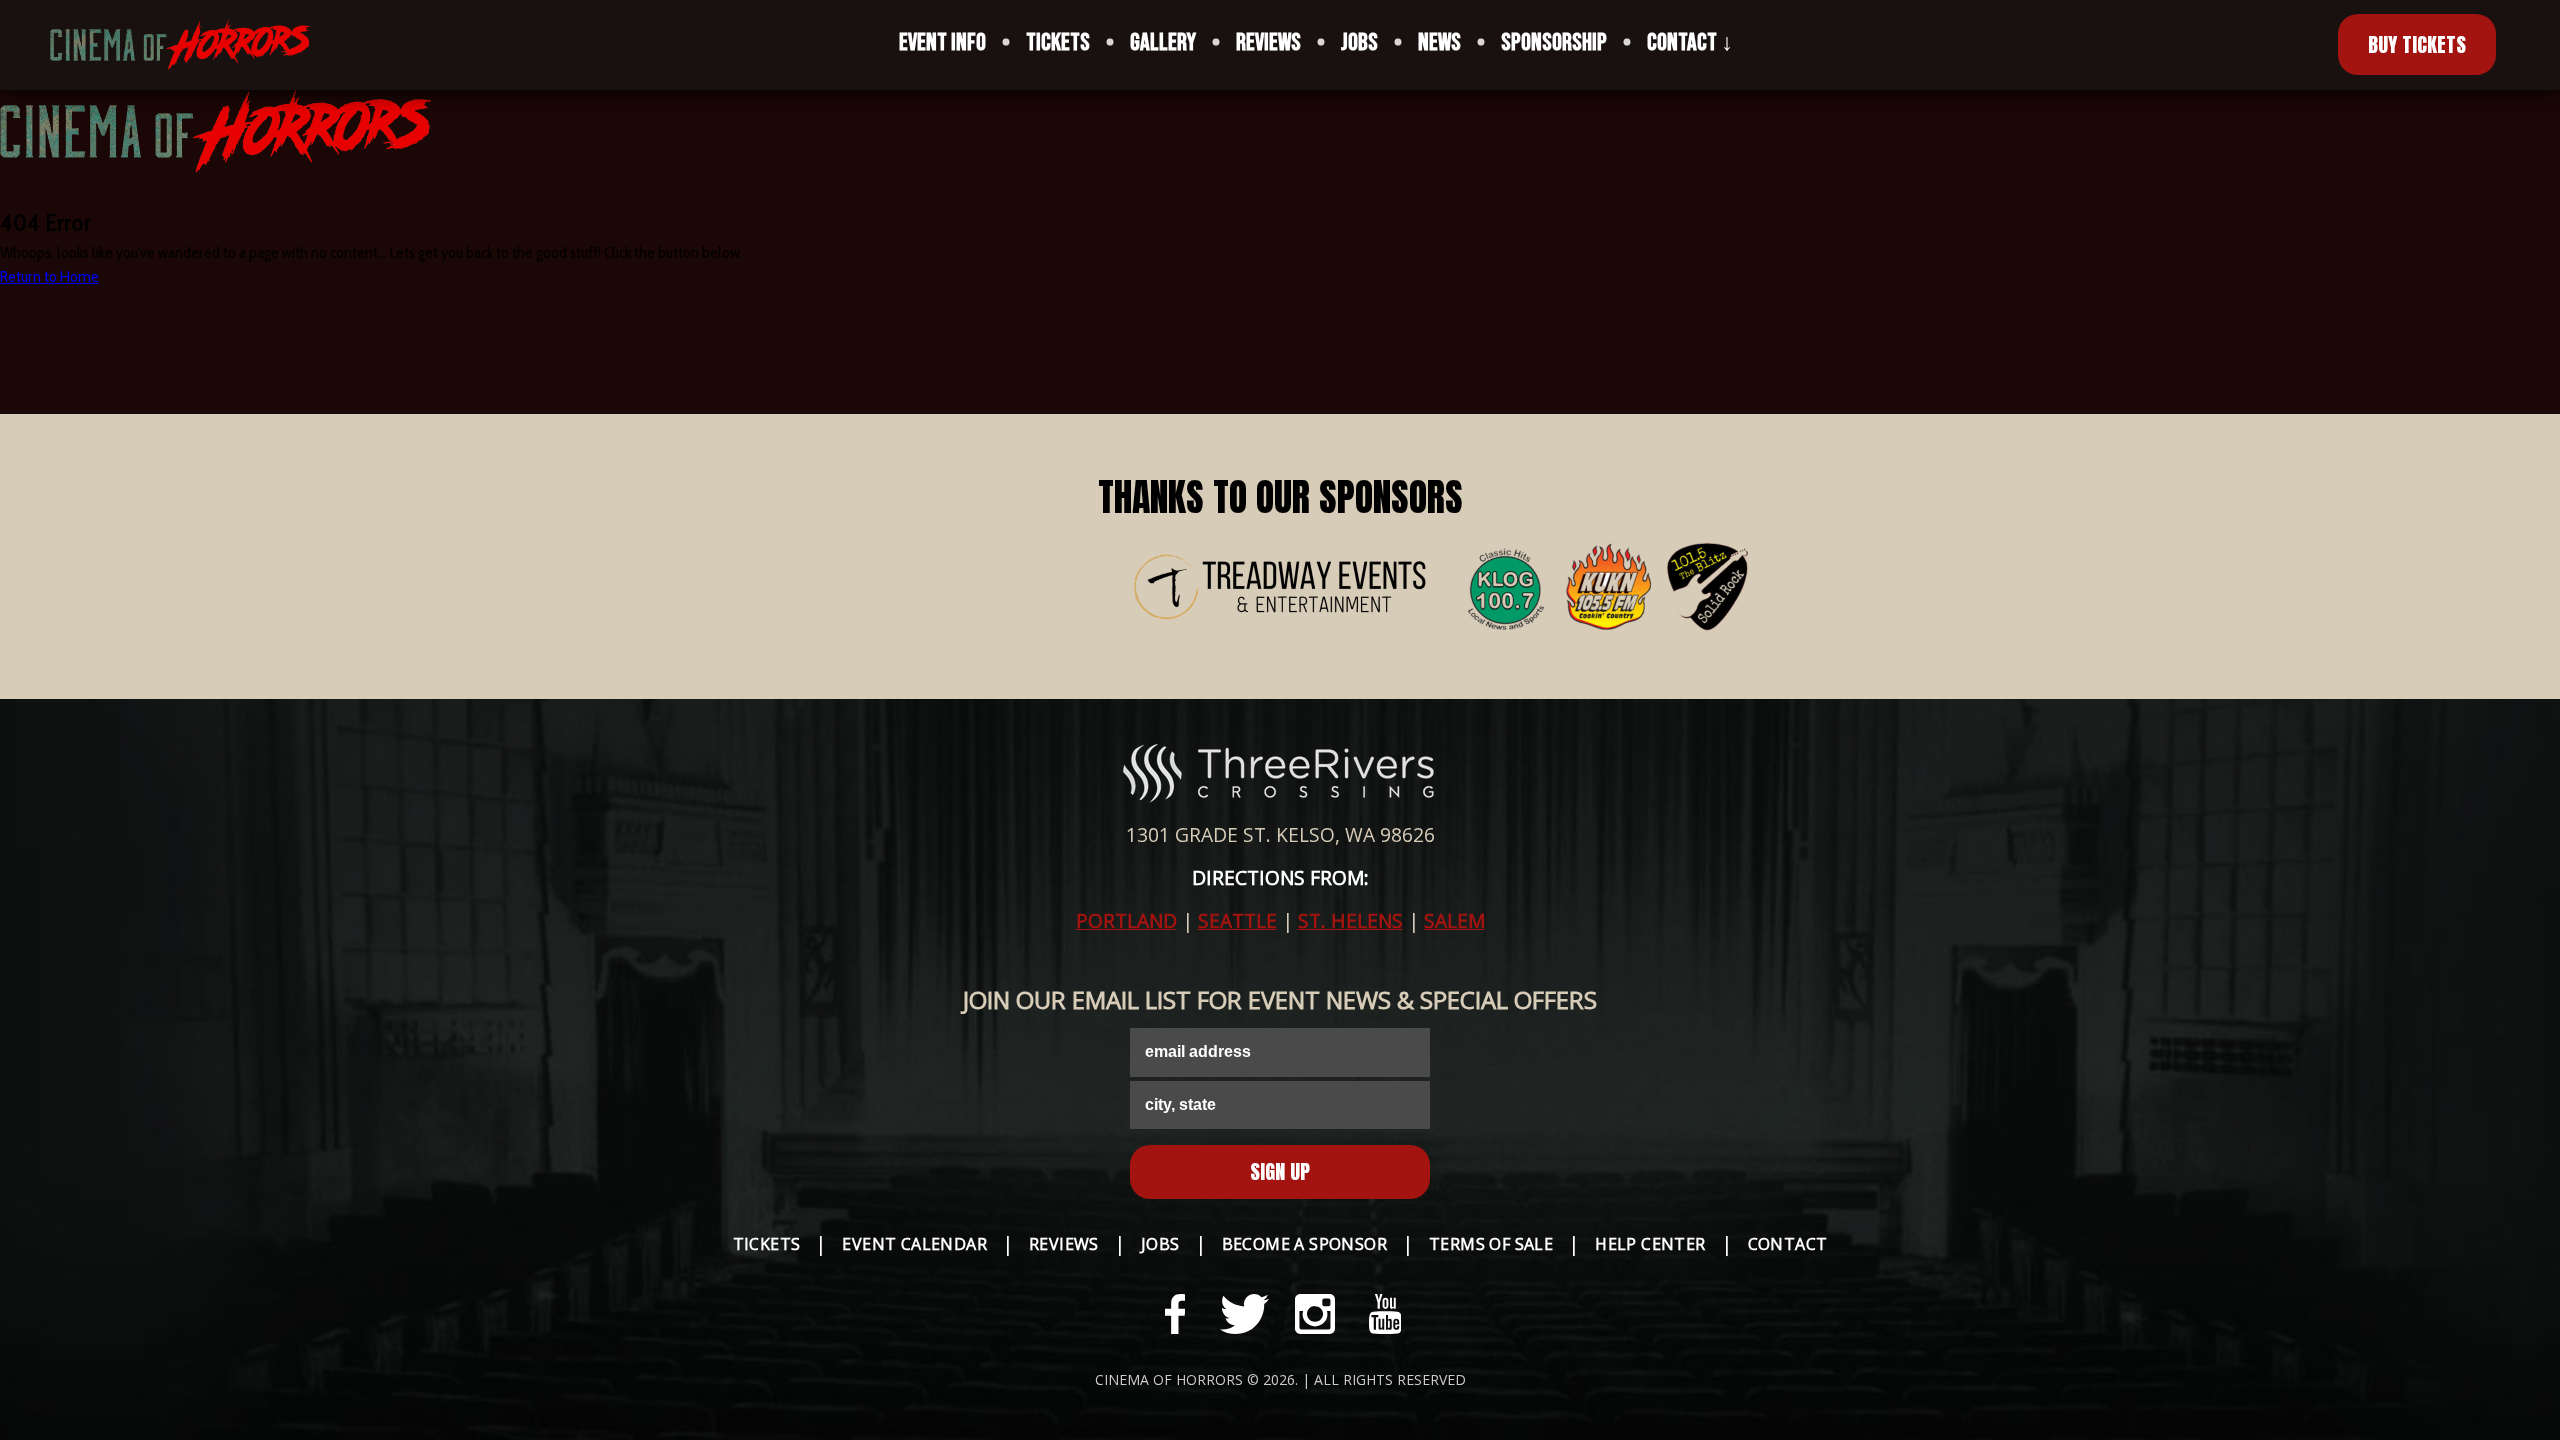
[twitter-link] (1245, 1314)
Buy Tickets (2417, 44)
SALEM (1454, 920)
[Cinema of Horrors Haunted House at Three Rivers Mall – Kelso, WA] (164, 45)
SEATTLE (1237, 920)
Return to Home (49, 276)
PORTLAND (1126, 920)
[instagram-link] (1315, 1314)
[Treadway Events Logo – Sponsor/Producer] (1280, 590)
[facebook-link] (1175, 1314)
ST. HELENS (1350, 920)
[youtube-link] (1385, 1314)
